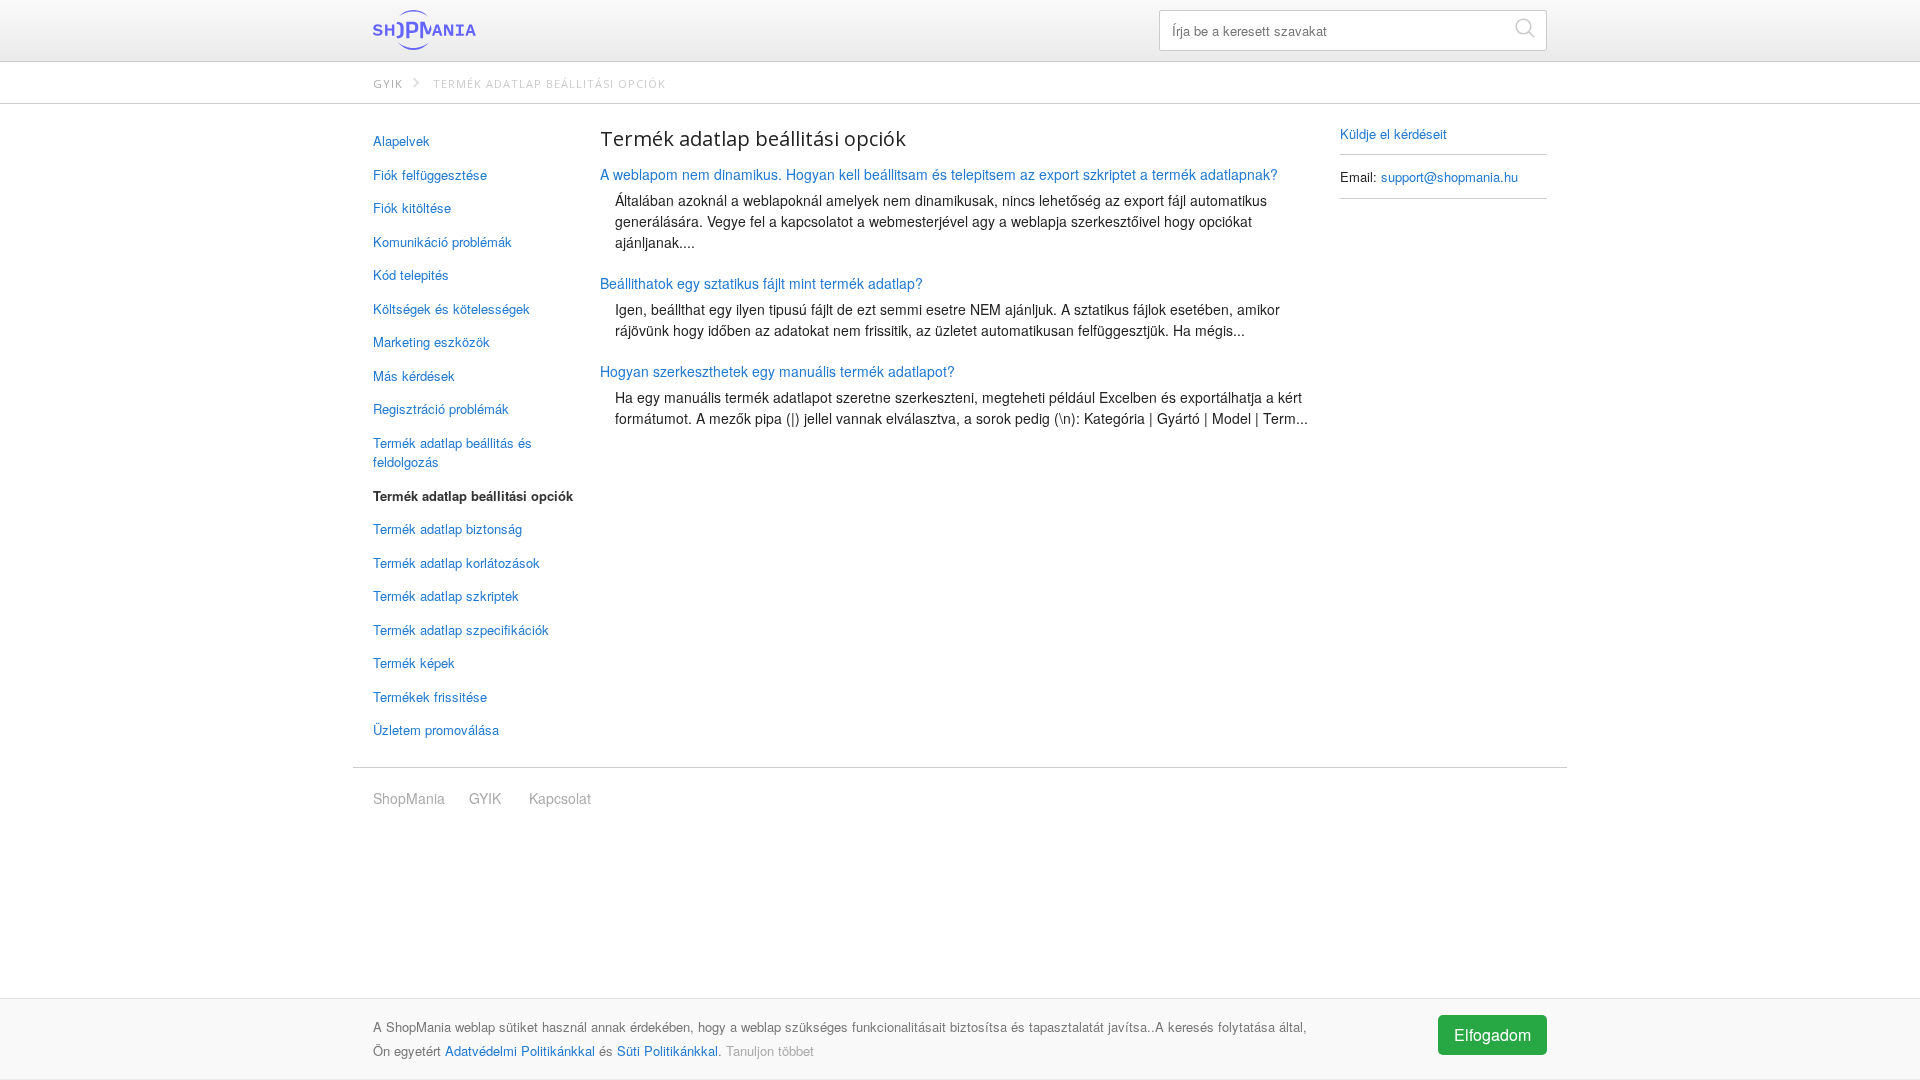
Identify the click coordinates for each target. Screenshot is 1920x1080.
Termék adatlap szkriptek (446, 595)
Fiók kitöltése (412, 207)
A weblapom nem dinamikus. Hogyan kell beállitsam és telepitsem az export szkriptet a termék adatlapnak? (939, 174)
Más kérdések (414, 375)
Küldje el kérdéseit (1393, 133)
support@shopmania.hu (1449, 176)
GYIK (388, 83)
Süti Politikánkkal (667, 1050)
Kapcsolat (560, 798)
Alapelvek (401, 140)
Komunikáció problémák (442, 241)
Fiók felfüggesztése (430, 174)
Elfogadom (1492, 1034)
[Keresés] (1525, 27)
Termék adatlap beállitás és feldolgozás (452, 452)
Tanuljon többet (770, 1050)
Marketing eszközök (431, 341)
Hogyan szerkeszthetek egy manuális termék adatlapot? (777, 371)
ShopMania (473, 30)
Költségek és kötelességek (451, 308)
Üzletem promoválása (436, 729)
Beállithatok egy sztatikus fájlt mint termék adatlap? (761, 283)
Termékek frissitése (430, 696)
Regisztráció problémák (441, 408)
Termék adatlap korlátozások (456, 562)
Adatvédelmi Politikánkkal (520, 1050)
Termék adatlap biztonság (447, 528)
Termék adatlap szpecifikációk (461, 629)
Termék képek (414, 662)
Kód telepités (411, 274)
